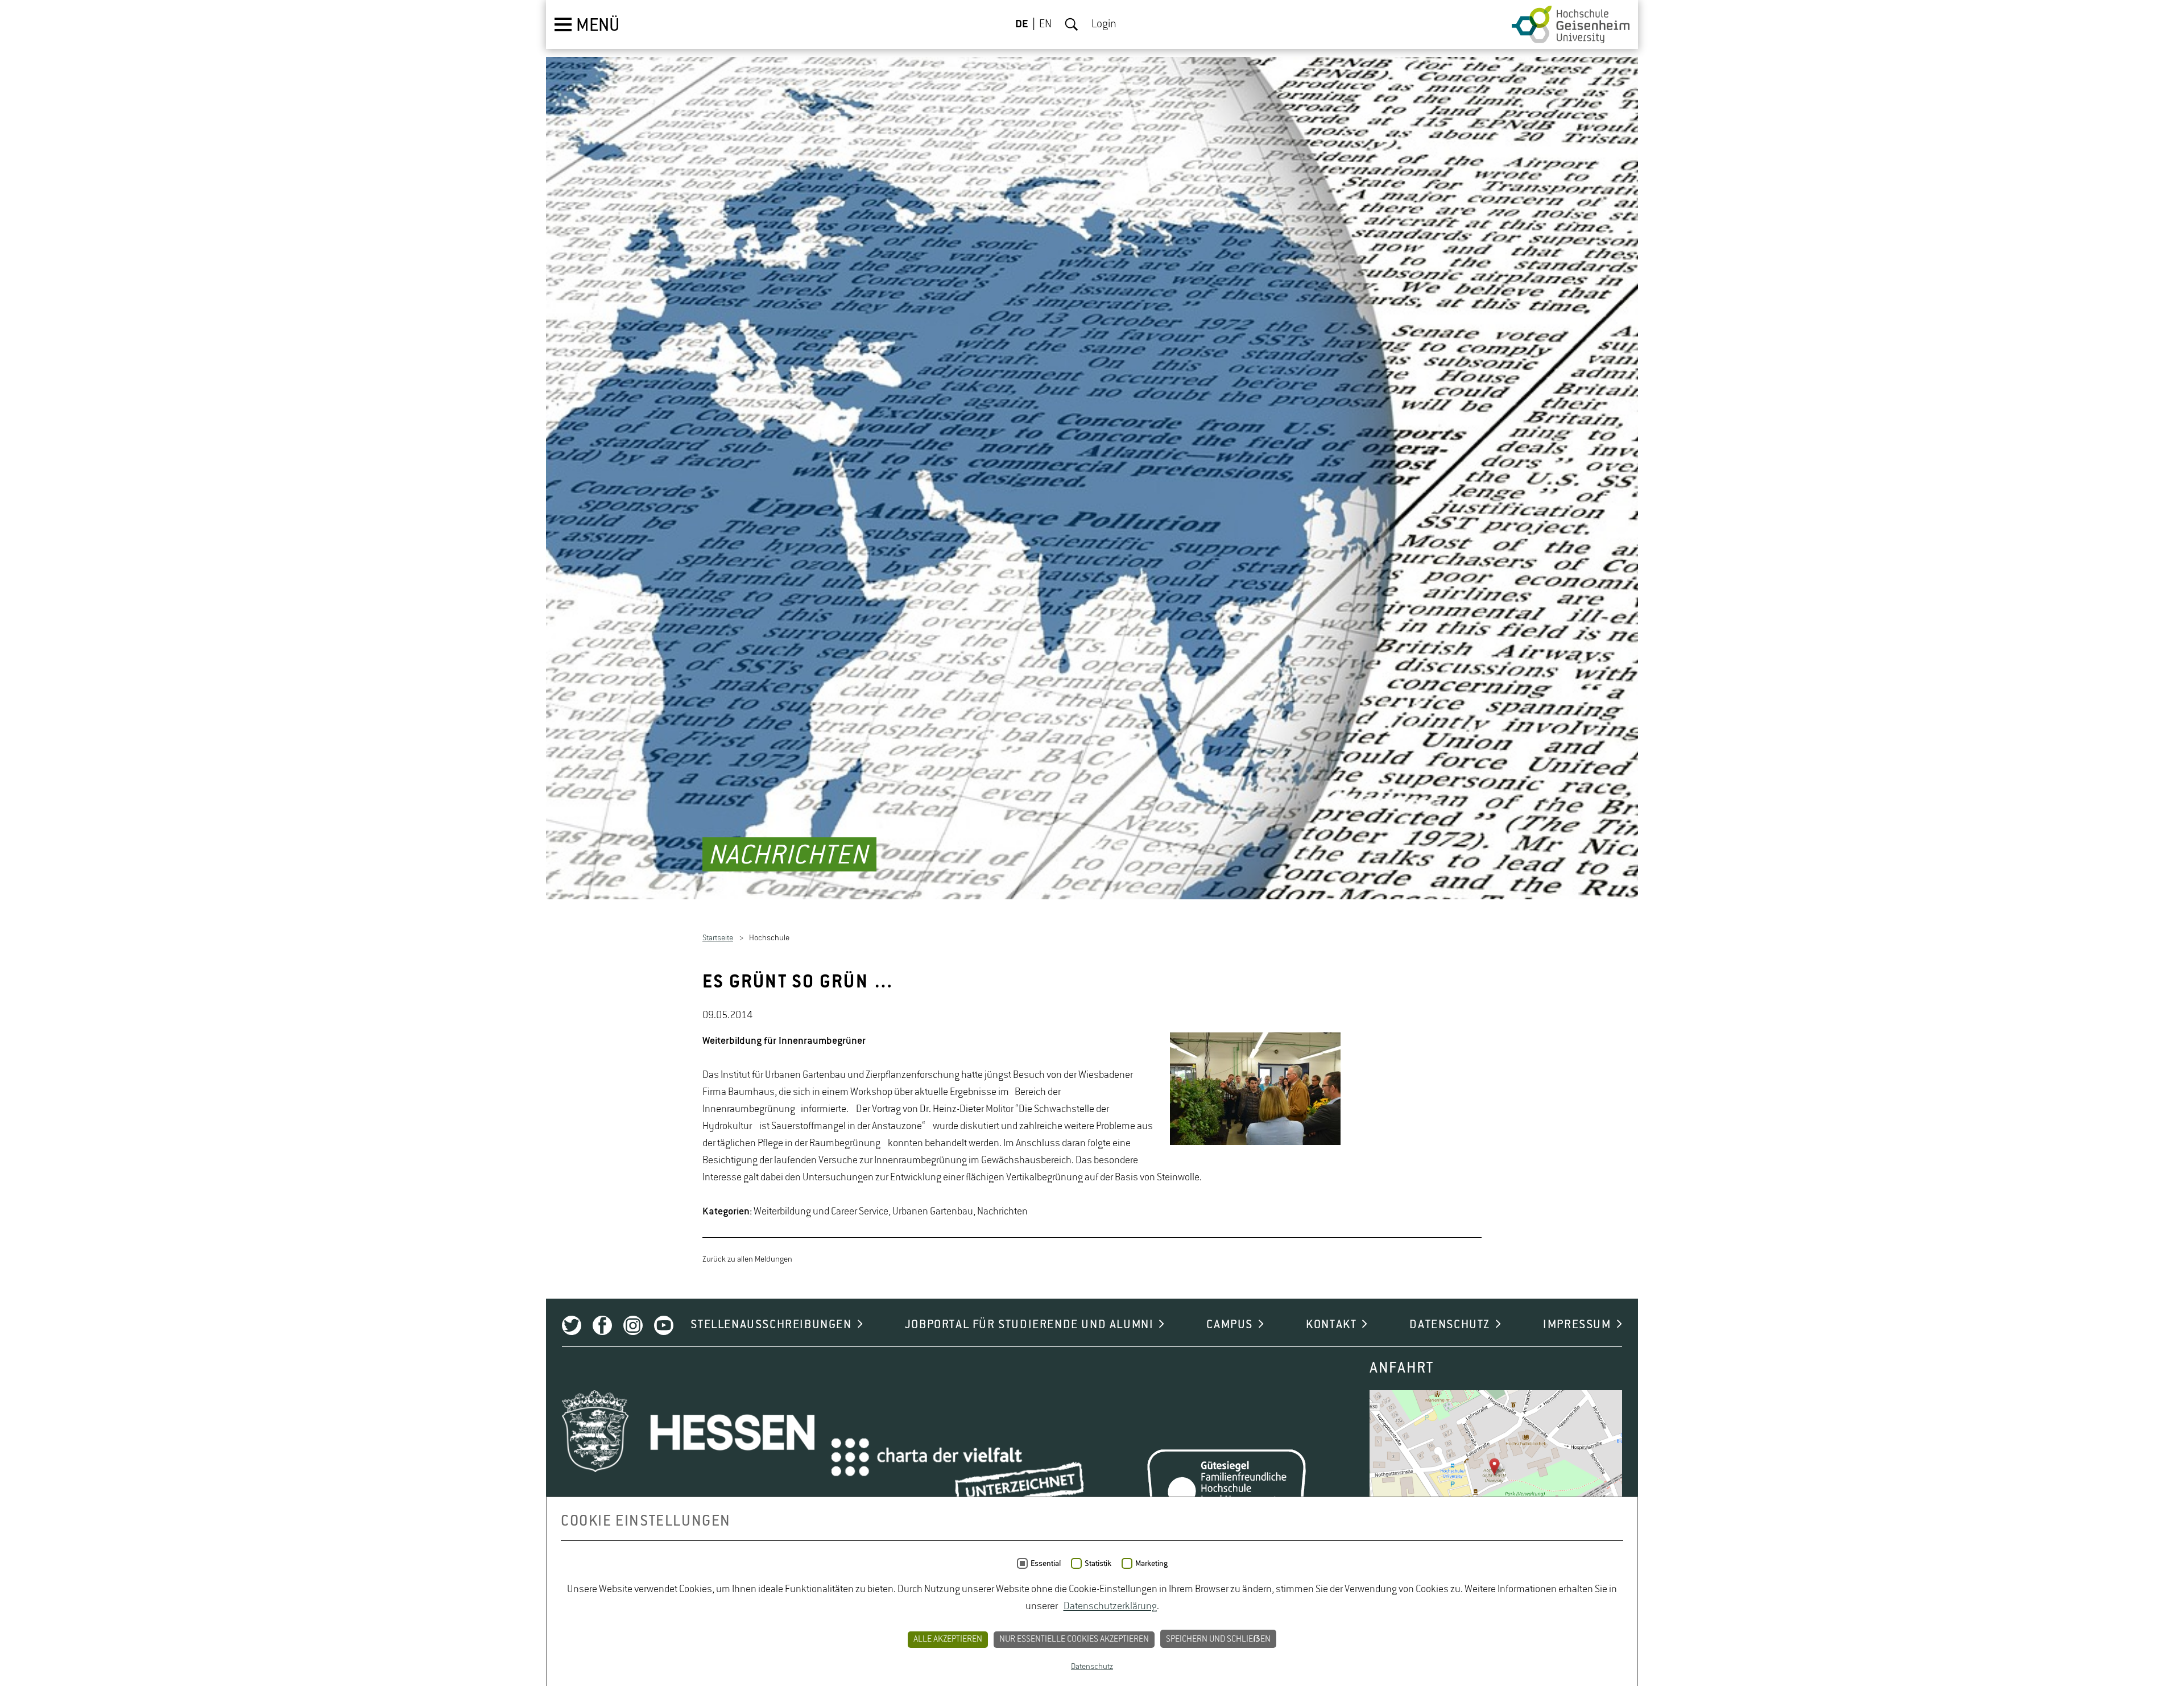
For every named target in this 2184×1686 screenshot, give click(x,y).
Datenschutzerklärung (1110, 1606)
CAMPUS (1230, 1325)
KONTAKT (1331, 1325)
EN (1045, 24)
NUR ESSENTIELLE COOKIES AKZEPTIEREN (1074, 1639)
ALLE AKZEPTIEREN (948, 1639)
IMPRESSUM (1577, 1325)
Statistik (1098, 1564)
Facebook (602, 1326)
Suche (1072, 24)
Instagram (633, 1326)
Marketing (1151, 1564)
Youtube (664, 1326)
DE (1022, 24)
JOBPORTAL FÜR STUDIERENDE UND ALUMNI (1029, 1325)
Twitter (572, 1326)
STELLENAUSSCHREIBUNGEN (771, 1325)
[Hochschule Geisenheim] (1571, 24)
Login (1104, 24)
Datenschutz (1092, 1667)
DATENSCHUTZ (1450, 1325)
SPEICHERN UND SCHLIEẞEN (1218, 1639)
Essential (1046, 1564)
